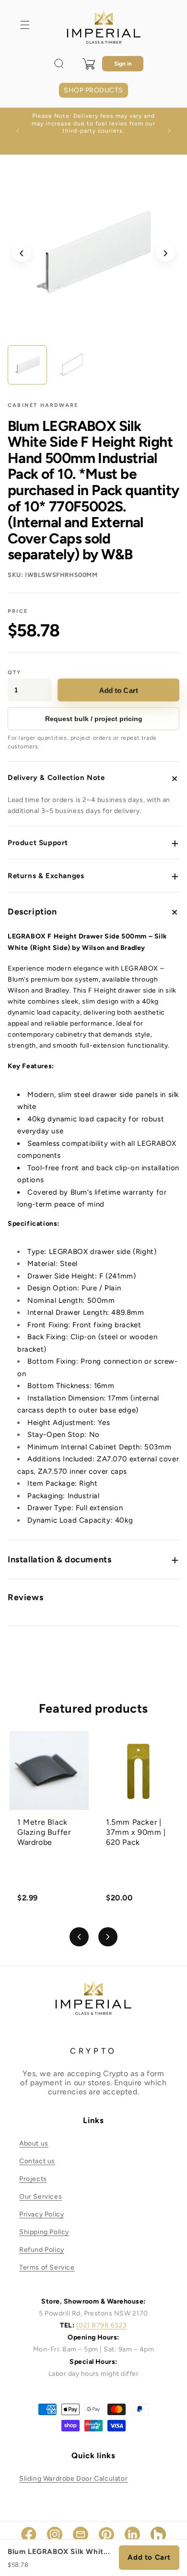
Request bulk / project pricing (94, 719)
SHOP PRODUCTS (93, 90)
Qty (15, 672)
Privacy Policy (41, 2214)
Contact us (37, 2161)
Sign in (123, 64)
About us (34, 2143)
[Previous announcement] (18, 131)
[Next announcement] (169, 131)
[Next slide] (108, 1937)
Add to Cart (119, 690)
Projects (33, 2179)
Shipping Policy (44, 2232)
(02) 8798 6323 (102, 2325)
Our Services (41, 2197)
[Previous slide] (79, 1937)
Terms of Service (47, 2267)
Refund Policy (42, 2250)
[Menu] (25, 25)
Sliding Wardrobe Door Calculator (73, 2479)
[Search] (59, 64)
